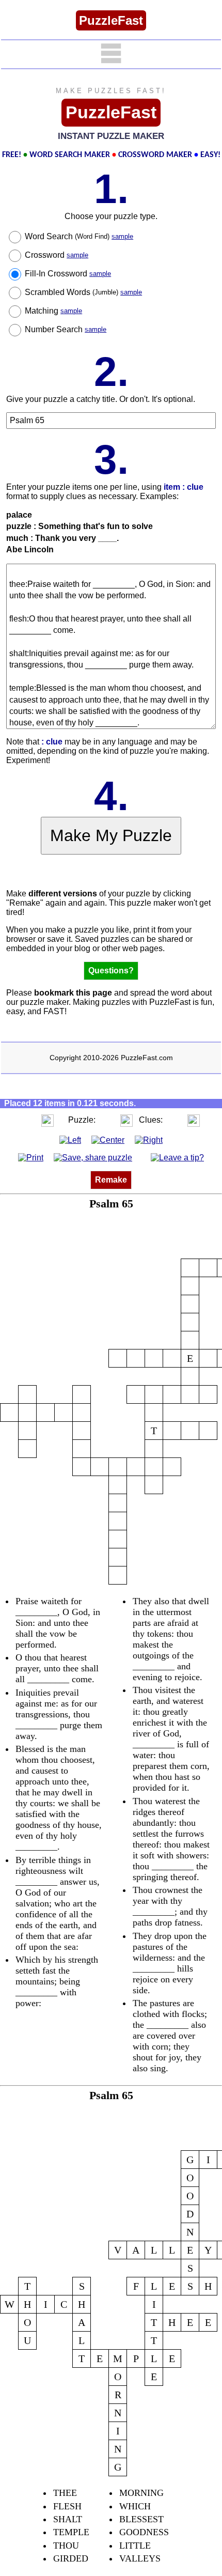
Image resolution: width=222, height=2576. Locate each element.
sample (122, 236)
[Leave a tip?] (177, 1158)
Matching (53, 311)
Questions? (111, 971)
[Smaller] (27, 1120)
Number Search (66, 329)
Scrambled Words (83, 292)
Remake (111, 1180)
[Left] (70, 1139)
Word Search (79, 236)
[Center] (108, 1139)
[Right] (149, 1139)
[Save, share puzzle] (93, 1158)
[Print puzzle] (31, 1158)
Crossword (57, 255)
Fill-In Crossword (68, 274)
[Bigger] (47, 1120)
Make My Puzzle (111, 835)
